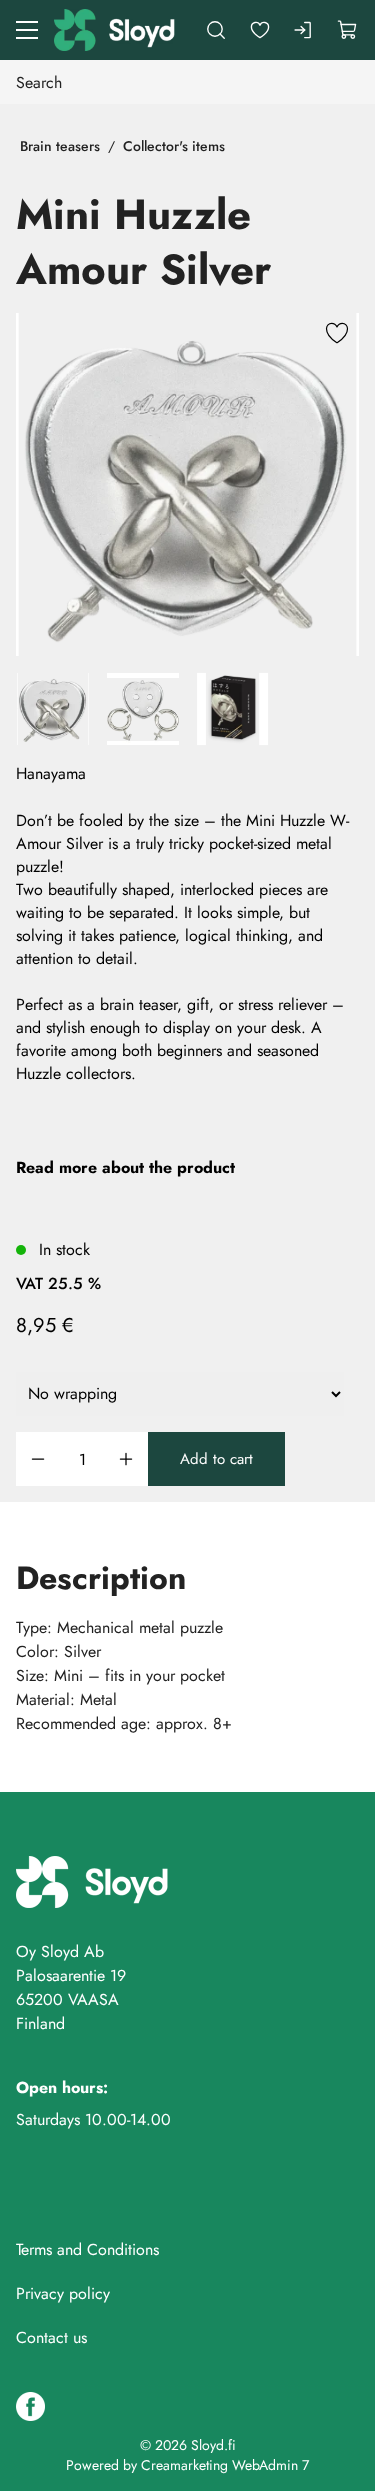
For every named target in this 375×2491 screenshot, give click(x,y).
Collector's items (174, 146)
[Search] (216, 30)
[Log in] (304, 30)
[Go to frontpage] (116, 30)
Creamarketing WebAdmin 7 (225, 2465)
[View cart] (348, 30)
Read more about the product (125, 1167)
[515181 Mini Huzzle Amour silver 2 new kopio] (143, 709)
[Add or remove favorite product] (337, 335)
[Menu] (27, 30)
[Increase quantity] (126, 1459)
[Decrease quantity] (38, 1459)
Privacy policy (63, 2293)
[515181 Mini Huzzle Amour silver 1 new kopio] (187, 484)
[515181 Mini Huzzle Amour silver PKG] (233, 709)
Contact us (51, 2337)
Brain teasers (60, 146)
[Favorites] (260, 30)
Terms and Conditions (87, 2249)
